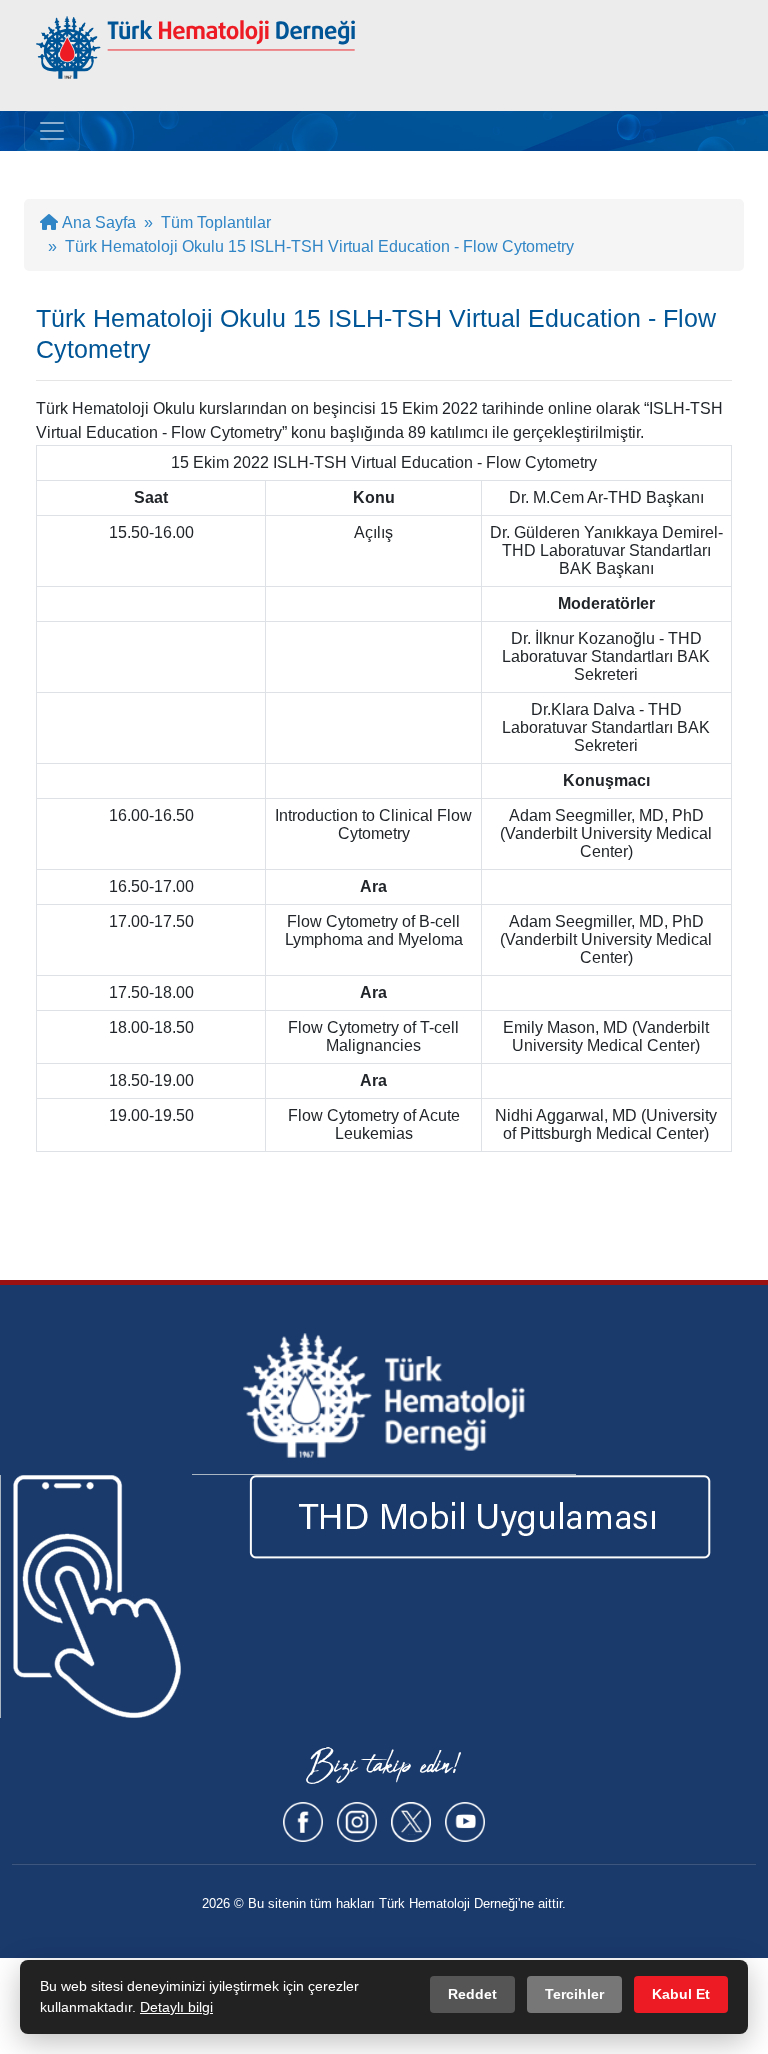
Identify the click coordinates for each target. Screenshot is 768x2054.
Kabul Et (681, 1994)
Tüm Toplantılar (216, 222)
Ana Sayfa (97, 222)
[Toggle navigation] (52, 131)
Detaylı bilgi (176, 2007)
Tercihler (574, 1994)
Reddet (472, 1994)
